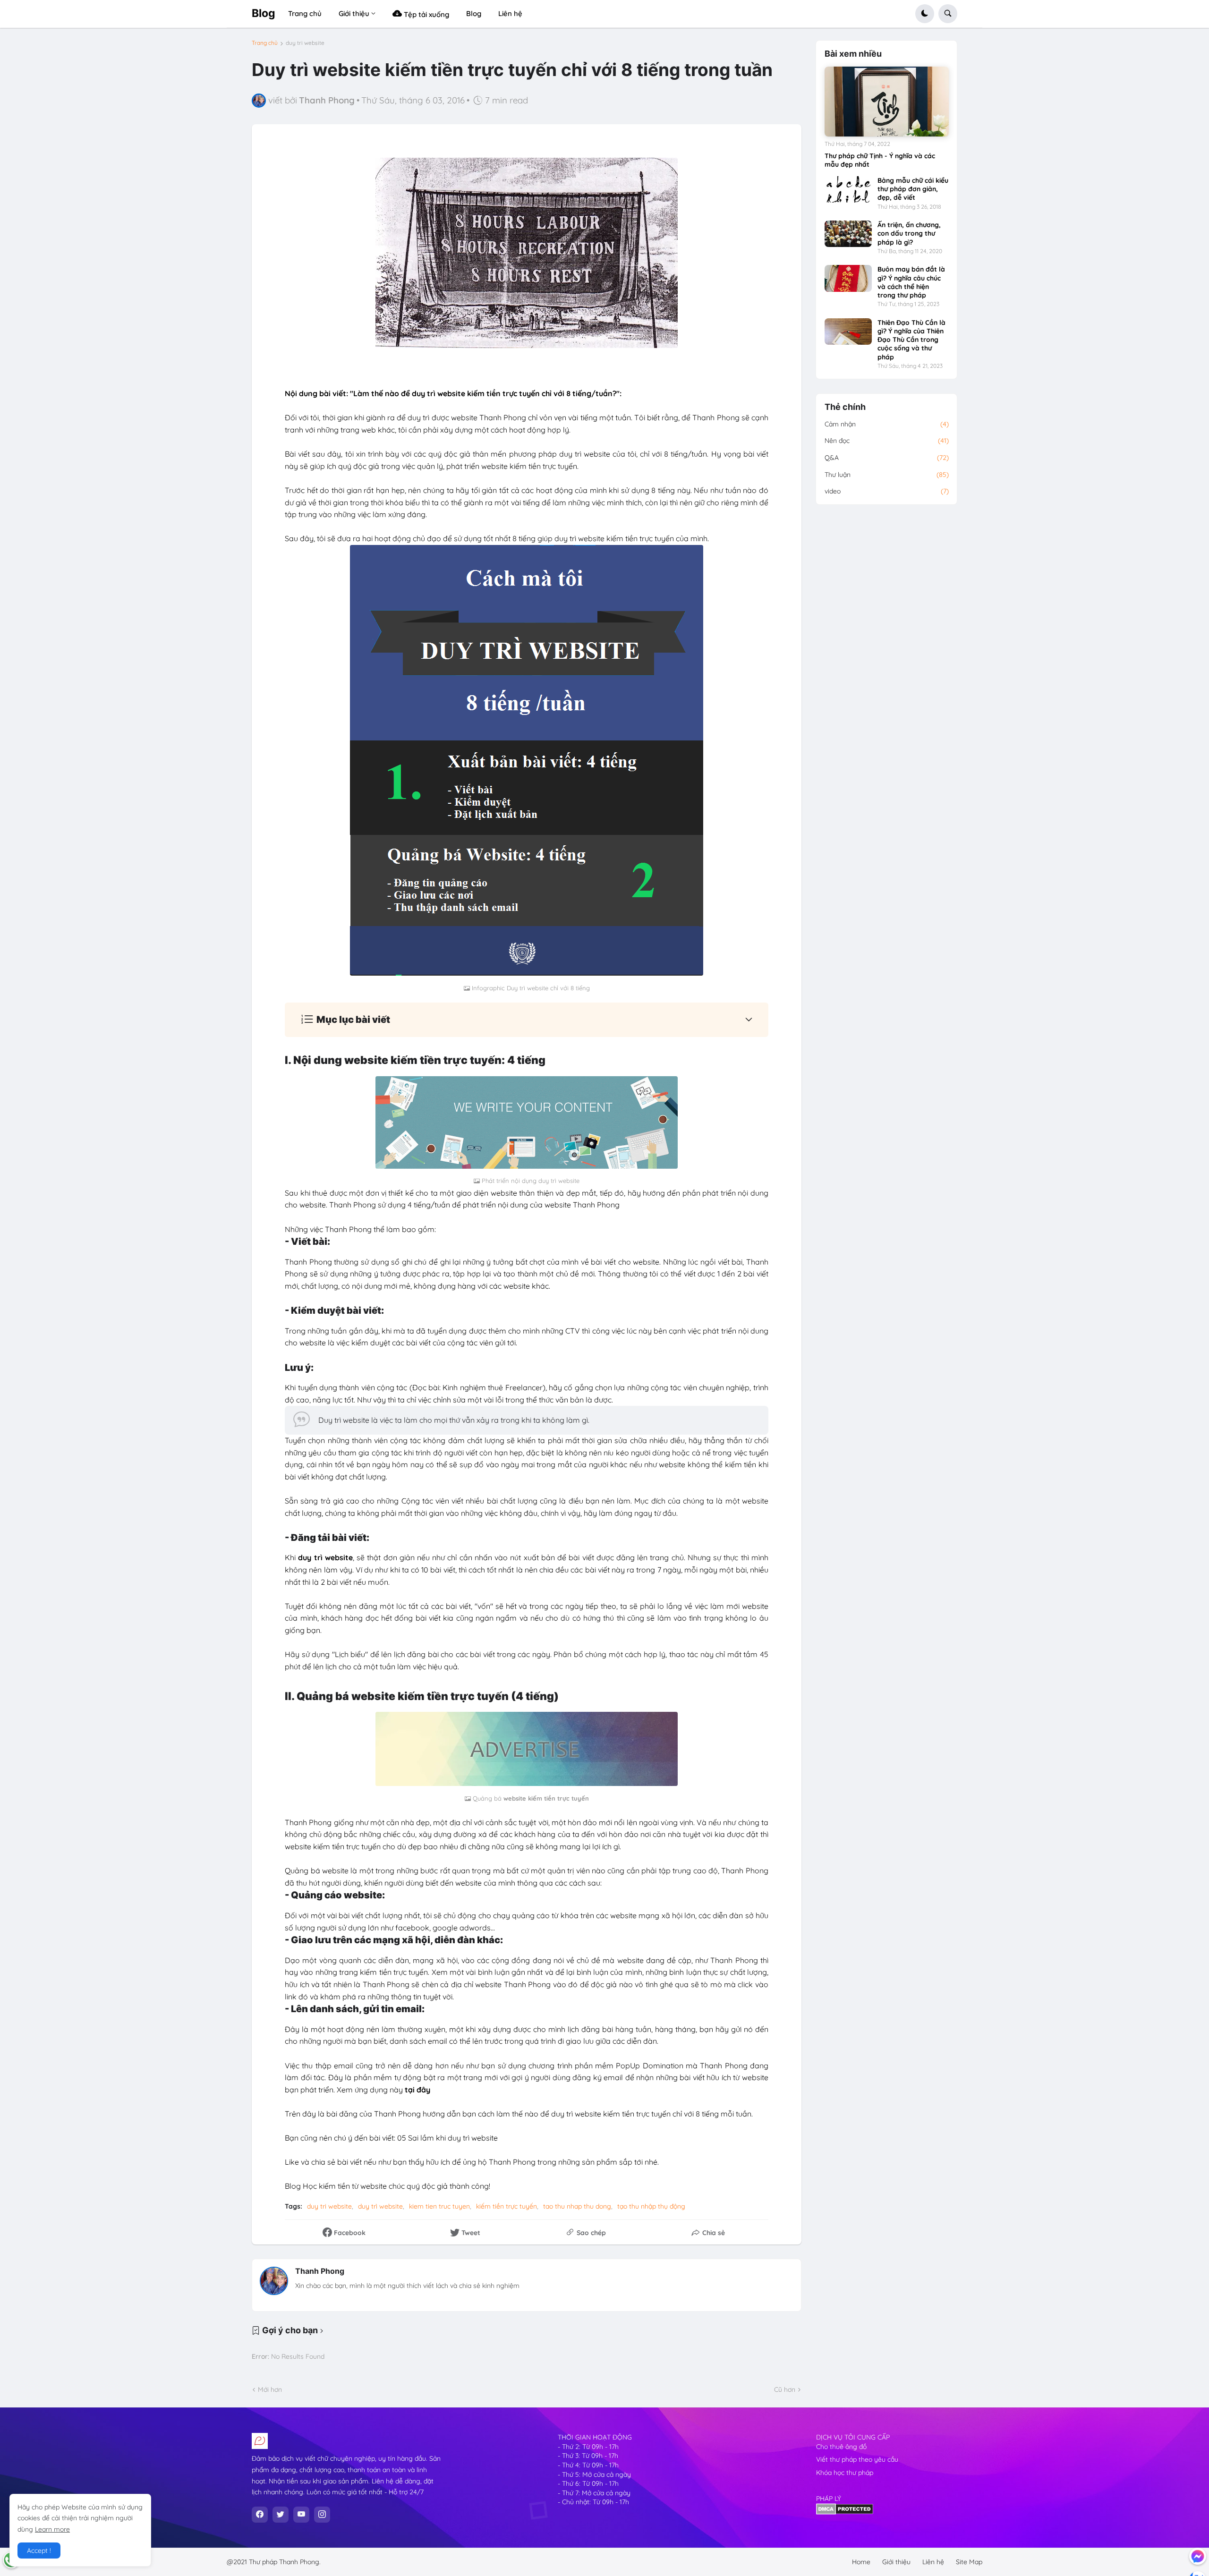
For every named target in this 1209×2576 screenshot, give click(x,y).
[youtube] (301, 2515)
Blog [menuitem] (474, 13)
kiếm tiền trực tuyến (507, 2206)
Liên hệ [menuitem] (510, 13)
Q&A (887, 458)
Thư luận (887, 475)
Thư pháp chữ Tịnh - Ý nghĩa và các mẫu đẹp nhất (880, 160)
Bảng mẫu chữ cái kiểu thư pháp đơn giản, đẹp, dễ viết (913, 189)
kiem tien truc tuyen (439, 2206)
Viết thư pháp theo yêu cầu (857, 2459)
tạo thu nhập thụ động (651, 2206)
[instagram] (322, 2515)
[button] (925, 14)
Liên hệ (933, 2562)
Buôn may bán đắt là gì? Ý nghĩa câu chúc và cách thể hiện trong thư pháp (911, 282)
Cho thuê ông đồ (841, 2447)
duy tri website (305, 43)
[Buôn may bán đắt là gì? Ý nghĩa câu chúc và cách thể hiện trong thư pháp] (848, 278)
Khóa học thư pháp (845, 2473)
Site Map (969, 2562)
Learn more (52, 2529)
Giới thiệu (896, 2562)
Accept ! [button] (39, 2550)
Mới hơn (270, 2389)
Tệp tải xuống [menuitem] (426, 14)
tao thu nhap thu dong (577, 2206)
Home (861, 2562)
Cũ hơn (785, 2389)
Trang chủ (265, 43)
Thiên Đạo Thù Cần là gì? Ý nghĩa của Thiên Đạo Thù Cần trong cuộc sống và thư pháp (911, 340)
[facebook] (260, 2515)
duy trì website (380, 2206)
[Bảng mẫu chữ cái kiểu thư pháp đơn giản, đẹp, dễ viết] (848, 189)
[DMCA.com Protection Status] (845, 2512)
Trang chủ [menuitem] (305, 13)
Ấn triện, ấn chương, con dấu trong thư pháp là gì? (909, 233)
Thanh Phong (320, 2271)
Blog (264, 13)
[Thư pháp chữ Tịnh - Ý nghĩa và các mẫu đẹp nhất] (887, 102)
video (887, 491)
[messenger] (1198, 2556)
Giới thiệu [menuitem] (354, 13)
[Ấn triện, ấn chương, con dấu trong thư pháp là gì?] (848, 234)
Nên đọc (887, 441)
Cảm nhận (887, 424)
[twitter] (281, 2515)
